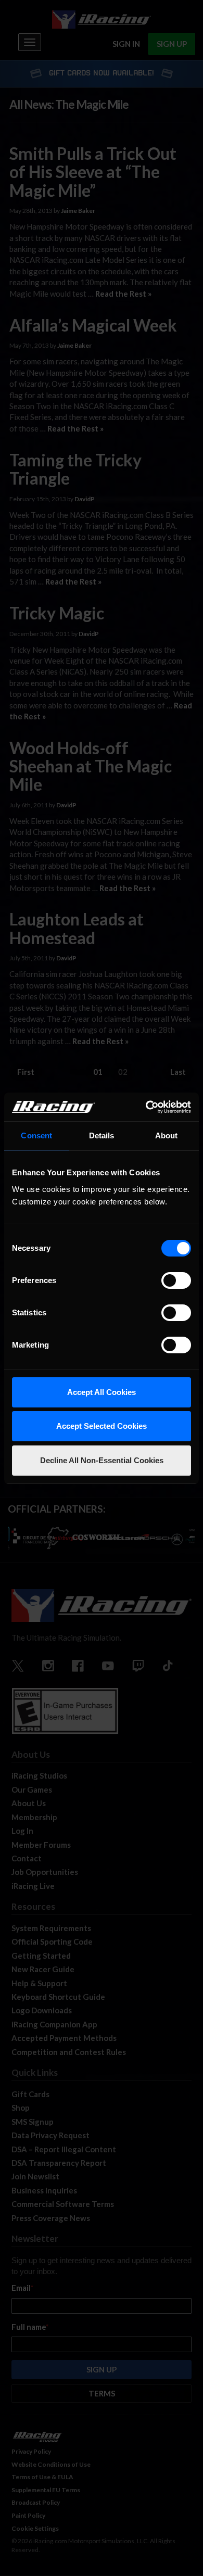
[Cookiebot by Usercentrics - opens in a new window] (146, 1107)
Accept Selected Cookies (102, 1426)
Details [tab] (102, 1135)
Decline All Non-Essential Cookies (102, 1460)
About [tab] (167, 1135)
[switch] (176, 1280)
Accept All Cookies (102, 1392)
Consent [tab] (36, 1135)
